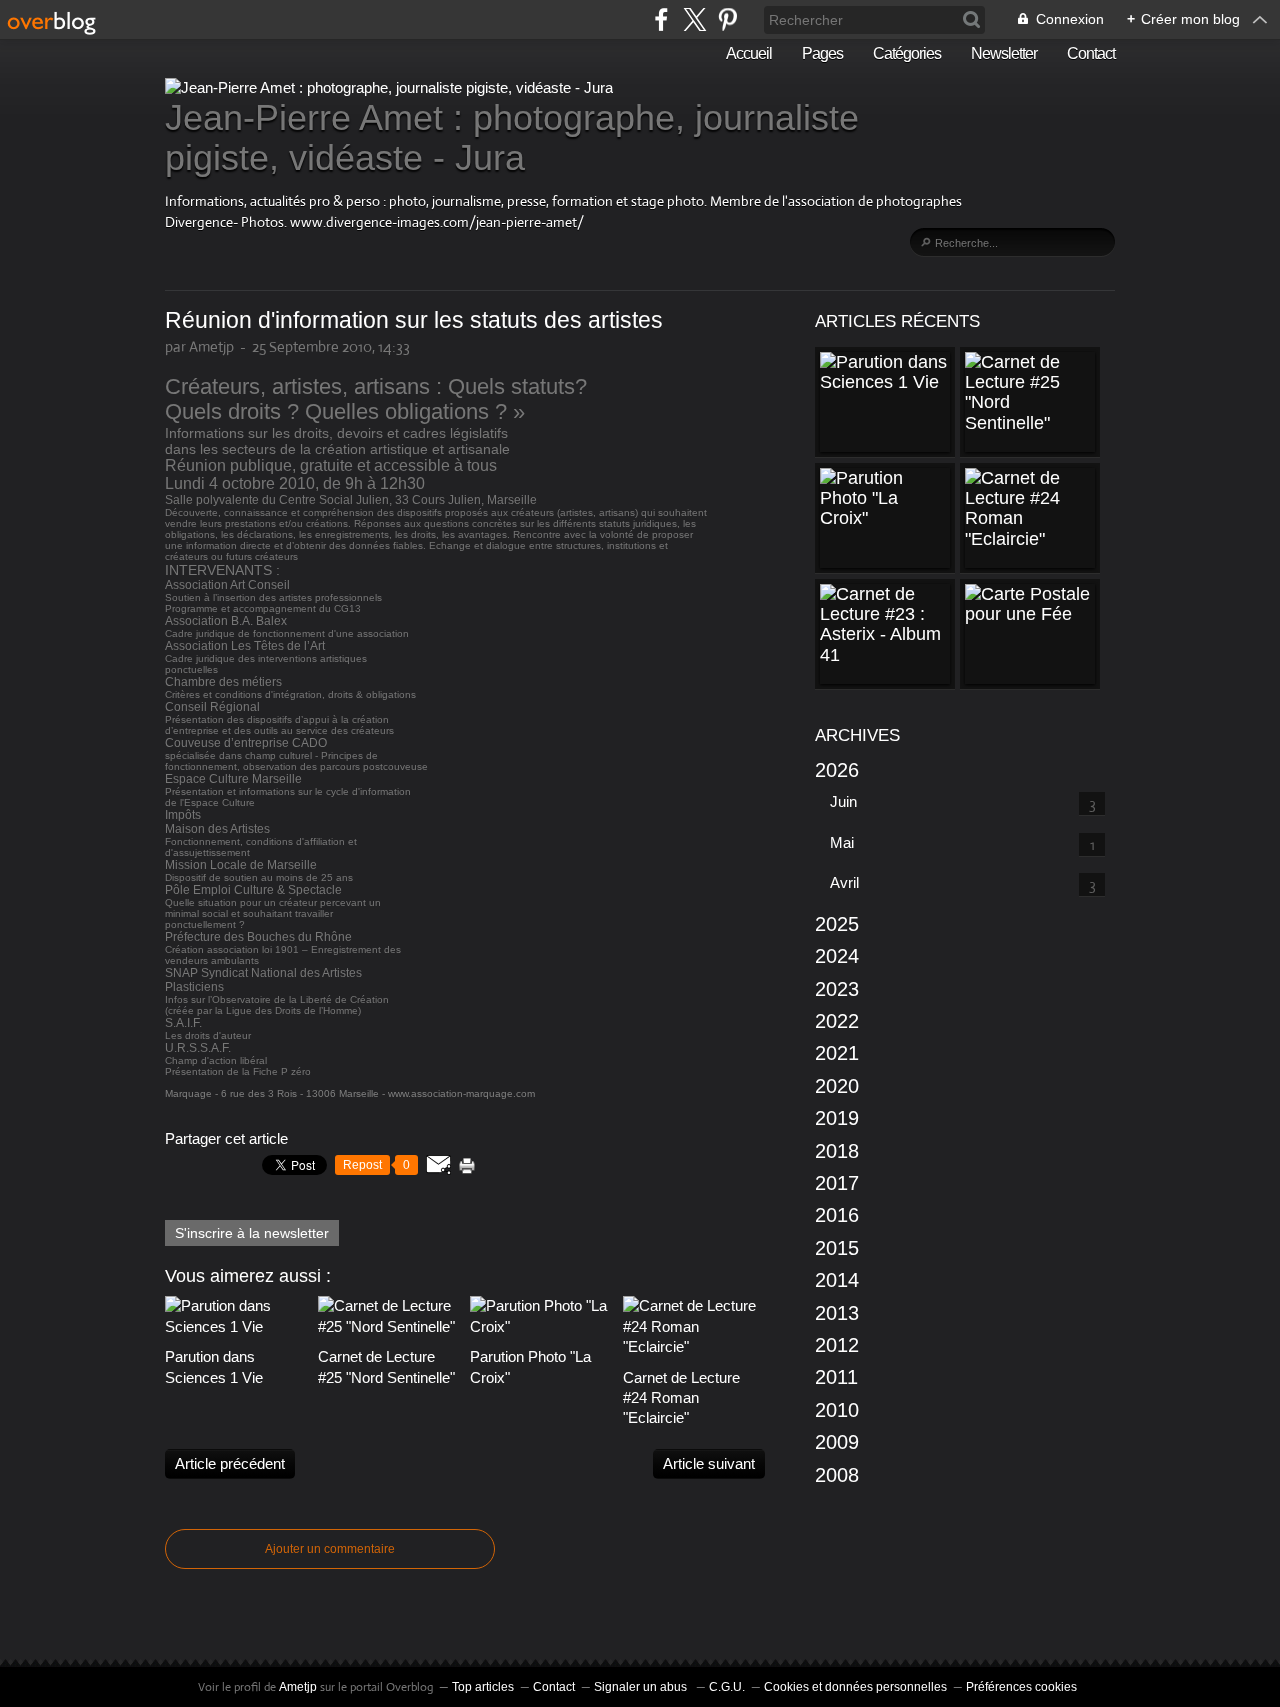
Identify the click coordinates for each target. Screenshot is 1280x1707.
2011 (836, 1377)
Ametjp (298, 1687)
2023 (837, 989)
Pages (822, 53)
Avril (844, 882)
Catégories (907, 53)
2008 (837, 1475)
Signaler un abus (642, 1687)
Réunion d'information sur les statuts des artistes (414, 320)
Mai (842, 842)
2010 (837, 1410)
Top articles (483, 1687)
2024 (837, 956)
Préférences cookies (1021, 1687)
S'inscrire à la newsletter (252, 1233)
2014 (837, 1280)
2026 (837, 770)
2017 (837, 1183)
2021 (837, 1053)
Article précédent (230, 1463)
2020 (837, 1086)
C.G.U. (727, 1687)
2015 (837, 1248)
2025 (837, 924)
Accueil (749, 53)
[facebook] (661, 19)
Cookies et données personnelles (855, 1687)
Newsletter (1004, 53)
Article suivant (709, 1463)
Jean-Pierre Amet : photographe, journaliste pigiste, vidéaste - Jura (512, 137)
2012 (837, 1345)
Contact (1091, 53)
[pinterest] (727, 19)
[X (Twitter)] (694, 19)
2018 (837, 1151)
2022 (837, 1021)
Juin (843, 801)
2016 (837, 1215)
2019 (837, 1118)
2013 (837, 1313)
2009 (837, 1442)
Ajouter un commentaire (330, 1549)
